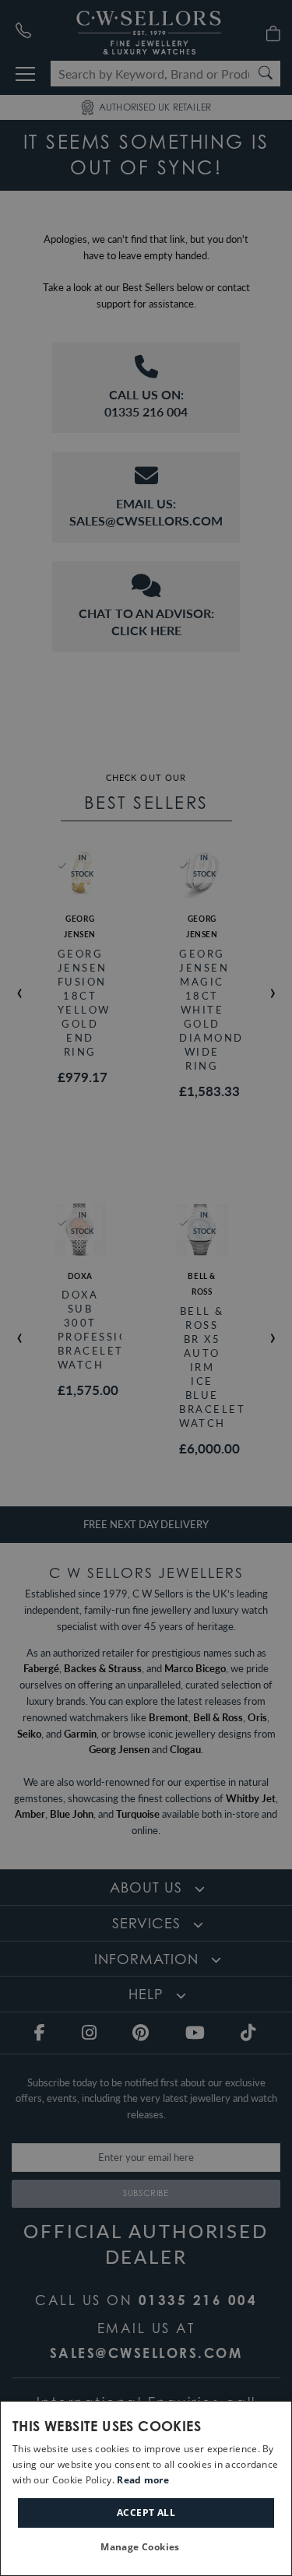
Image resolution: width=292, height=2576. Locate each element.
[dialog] (146, 2488)
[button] (146, 2548)
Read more (143, 2480)
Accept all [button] (146, 2513)
